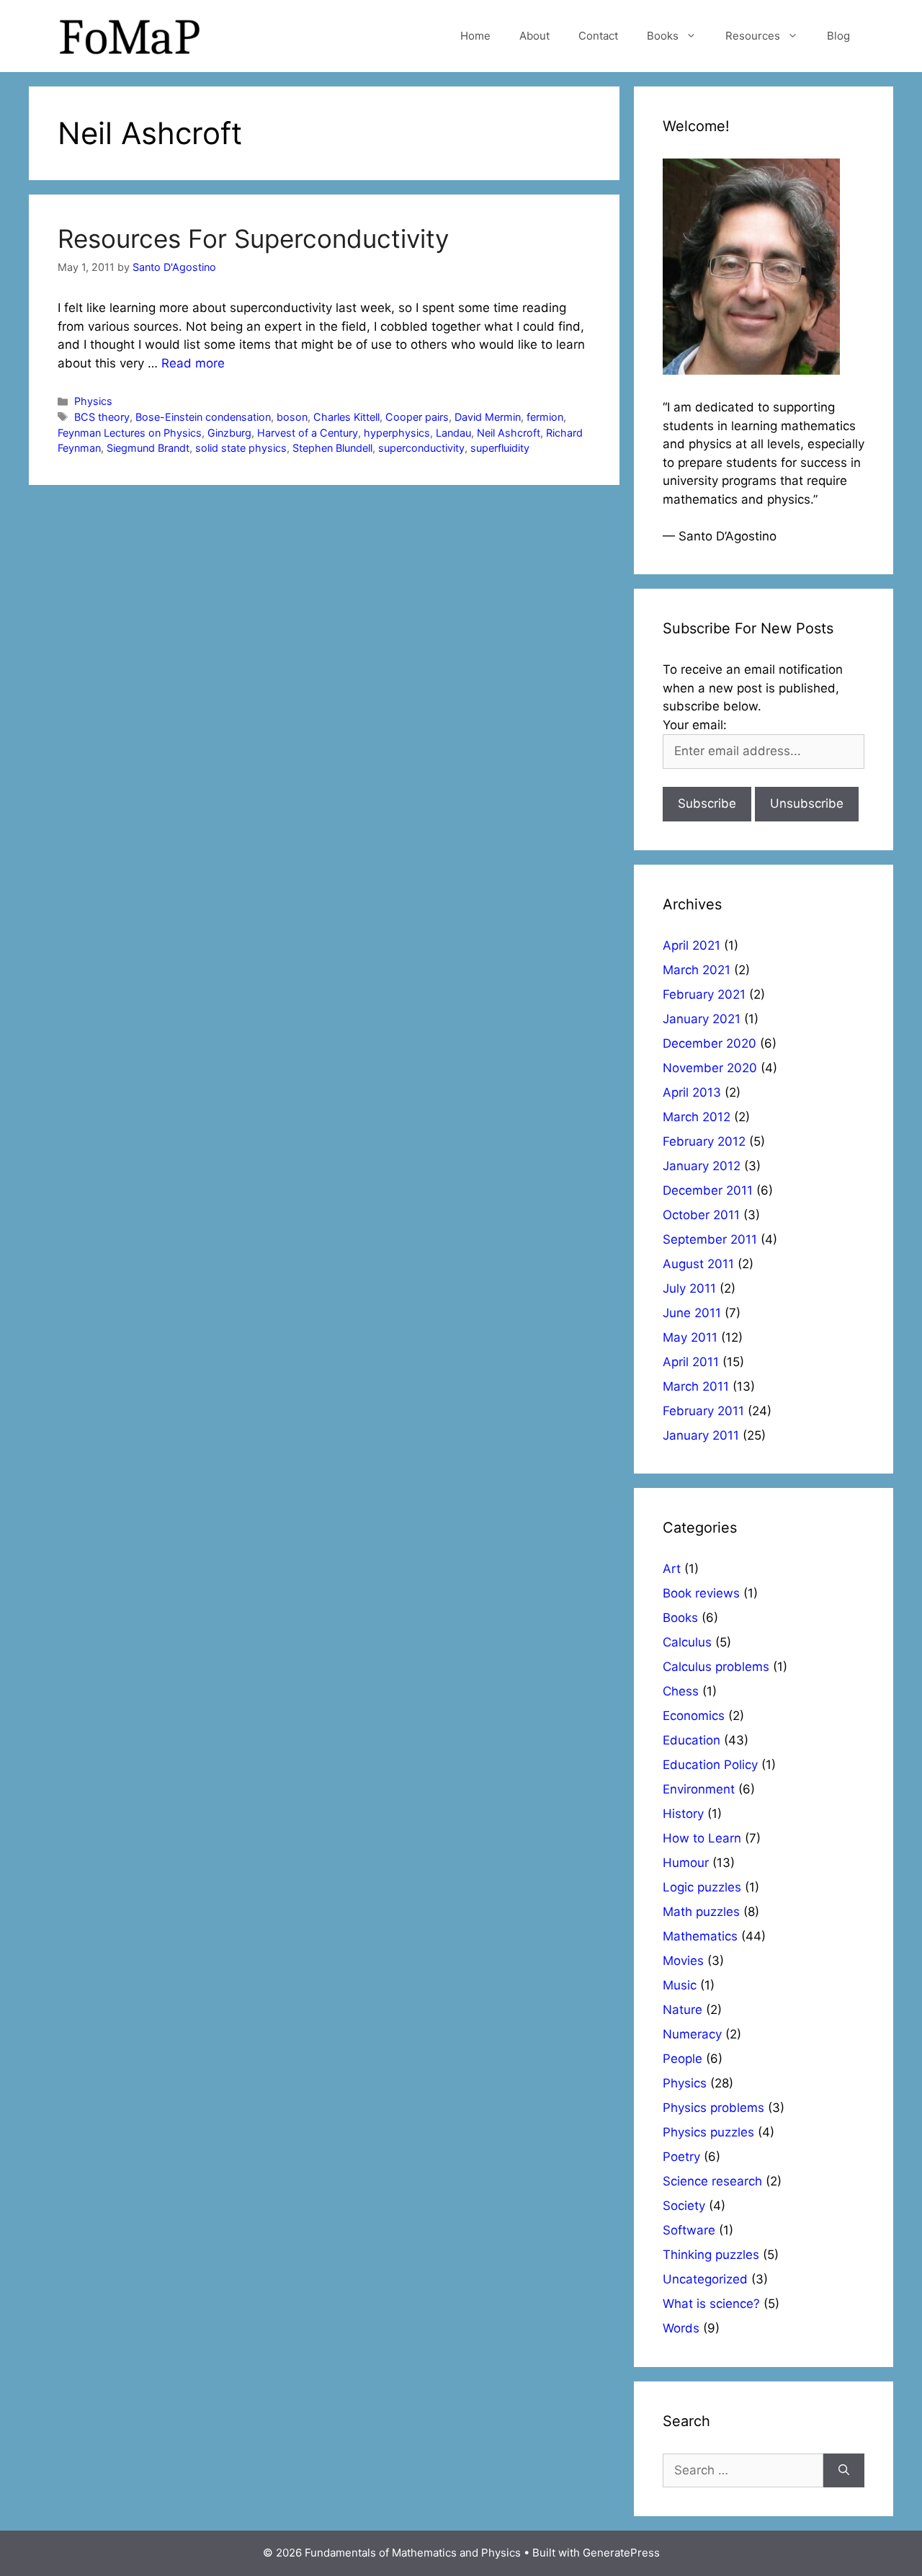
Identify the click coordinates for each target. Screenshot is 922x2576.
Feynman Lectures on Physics (130, 433)
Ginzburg (229, 433)
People (682, 2059)
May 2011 (690, 1337)
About (534, 36)
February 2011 (703, 1411)
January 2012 (702, 1166)
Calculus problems (716, 1667)
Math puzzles (701, 1912)
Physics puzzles (708, 2132)
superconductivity (421, 448)
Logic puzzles (702, 1887)
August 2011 (698, 1264)
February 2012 (704, 1141)
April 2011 (691, 1362)
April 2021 (691, 945)
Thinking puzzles (711, 2255)
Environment (699, 1789)
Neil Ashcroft (509, 433)
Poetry (681, 2157)
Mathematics (700, 1936)
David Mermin (488, 417)
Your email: (695, 725)
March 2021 (697, 970)
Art (672, 1569)
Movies (683, 1961)
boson (292, 417)
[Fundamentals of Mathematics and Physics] (130, 35)
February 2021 (704, 994)
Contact (598, 36)
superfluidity (500, 448)
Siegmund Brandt (148, 448)
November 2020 (710, 1068)
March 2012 (697, 1117)
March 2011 (696, 1386)
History (683, 1814)
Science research (712, 2181)
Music (680, 1985)
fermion (545, 417)
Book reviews (701, 1593)
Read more (193, 363)
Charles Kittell (346, 417)
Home (475, 36)
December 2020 (710, 1043)
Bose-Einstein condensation (203, 417)
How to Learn (702, 1838)
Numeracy (692, 2034)
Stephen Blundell (332, 448)
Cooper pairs (417, 417)
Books (663, 36)
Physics (93, 401)
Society (684, 2206)
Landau (453, 433)
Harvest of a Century (308, 433)
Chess (681, 1691)
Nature (682, 2010)
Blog (838, 36)
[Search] (844, 2471)
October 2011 (701, 1215)
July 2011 (689, 1288)
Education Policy (710, 1765)
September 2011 (710, 1239)
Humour (686, 1863)
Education (691, 1740)
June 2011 (692, 1313)
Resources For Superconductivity (253, 239)
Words (681, 2328)
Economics (694, 1716)
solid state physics (241, 448)
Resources (753, 36)
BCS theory (102, 417)
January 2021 (702, 1019)
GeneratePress (621, 2553)
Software (689, 2230)
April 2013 (692, 1092)
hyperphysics (397, 433)
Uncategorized (705, 2279)
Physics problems (713, 2108)
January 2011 (701, 1435)
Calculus (687, 1642)
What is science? (711, 2304)
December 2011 (708, 1190)
